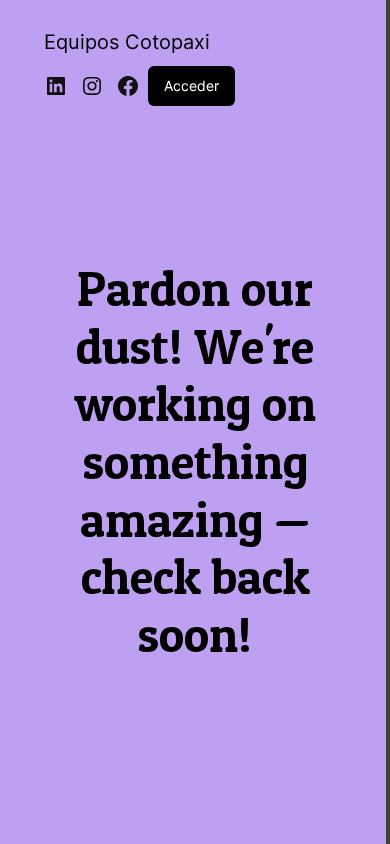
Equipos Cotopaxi (127, 42)
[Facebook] (128, 86)
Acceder (191, 85)
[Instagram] (92, 86)
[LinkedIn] (56, 86)
